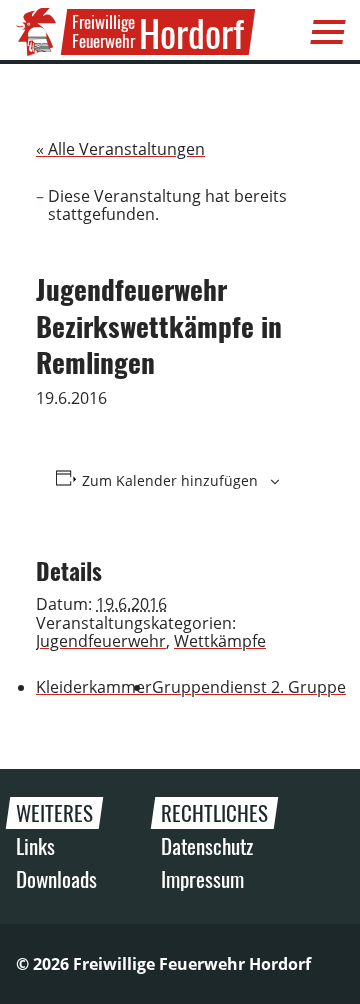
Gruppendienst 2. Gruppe (249, 687)
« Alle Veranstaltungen (120, 149)
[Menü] (328, 32)
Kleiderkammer (94, 687)
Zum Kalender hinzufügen (170, 481)
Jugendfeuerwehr (101, 641)
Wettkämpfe (220, 641)
